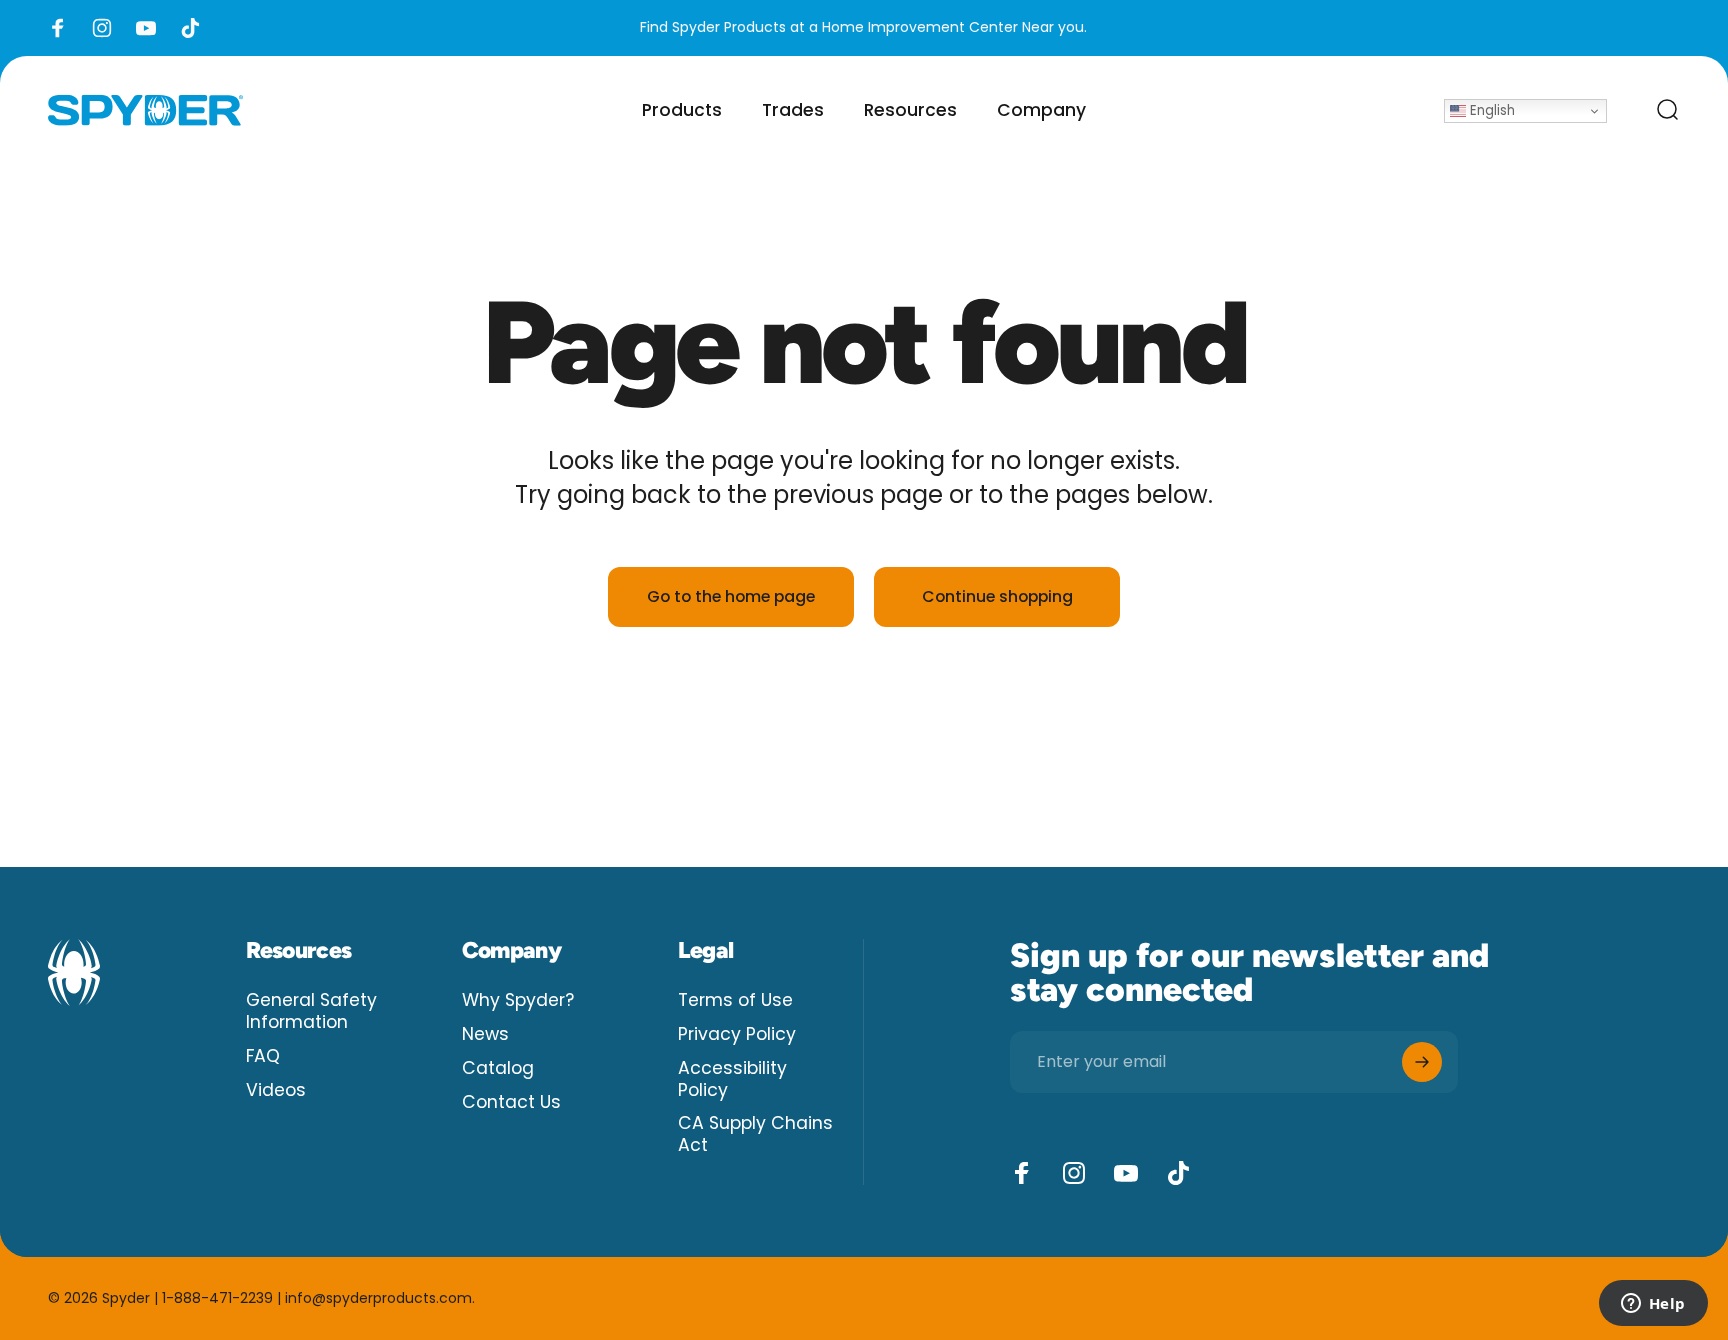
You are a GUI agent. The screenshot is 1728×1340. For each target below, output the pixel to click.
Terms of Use (735, 1001)
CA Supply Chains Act (755, 1135)
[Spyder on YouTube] (1126, 1173)
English (1490, 110)
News (485, 1035)
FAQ (263, 1057)
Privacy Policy (737, 1035)
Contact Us (511, 1103)
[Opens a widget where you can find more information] (1653, 1305)
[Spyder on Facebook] (1022, 1173)
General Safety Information (311, 1012)
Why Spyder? (518, 1001)
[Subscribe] (1422, 1062)
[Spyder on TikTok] (1178, 1173)
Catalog (498, 1069)
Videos (276, 1091)
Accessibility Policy (732, 1080)
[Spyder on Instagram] (1074, 1173)
